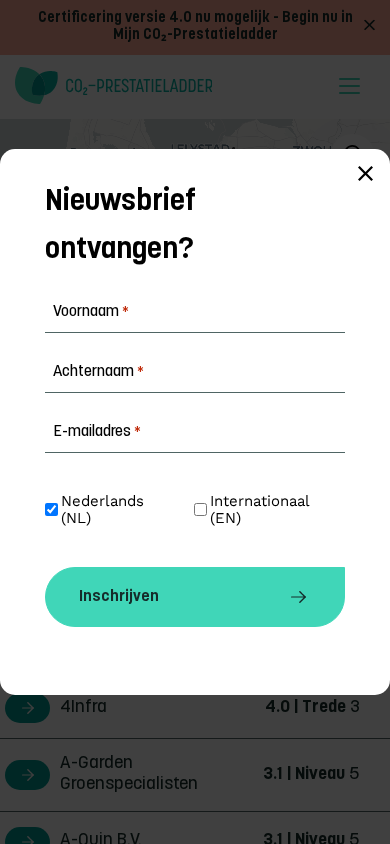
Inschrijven (119, 597)
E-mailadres (97, 432)
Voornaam (91, 312)
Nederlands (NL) (105, 510)
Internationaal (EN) (262, 510)
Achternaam (98, 372)
